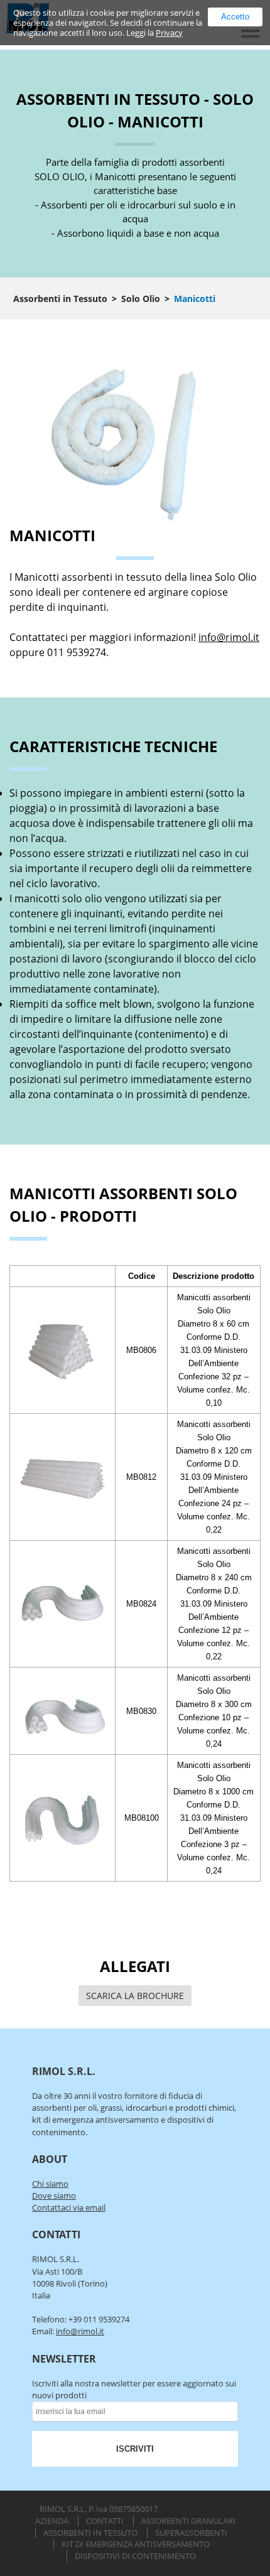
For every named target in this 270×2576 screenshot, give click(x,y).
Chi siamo (50, 2184)
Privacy (169, 33)
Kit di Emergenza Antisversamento (136, 2544)
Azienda (52, 2521)
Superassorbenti (191, 2533)
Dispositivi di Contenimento (135, 2556)
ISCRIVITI (135, 2449)
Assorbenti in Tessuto (60, 299)
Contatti (105, 2521)
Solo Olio (141, 299)
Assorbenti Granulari (188, 2521)
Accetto (235, 17)
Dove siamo (54, 2196)
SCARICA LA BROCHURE (135, 1996)
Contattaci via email (69, 2207)
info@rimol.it (229, 637)
